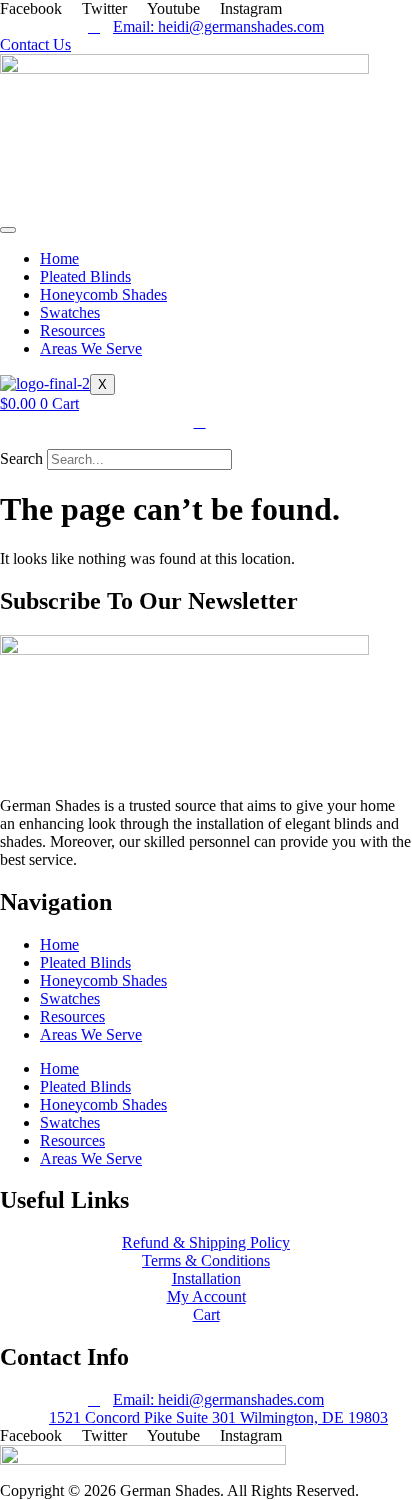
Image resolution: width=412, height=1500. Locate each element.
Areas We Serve (91, 348)
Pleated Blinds (85, 276)
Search (21, 458)
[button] (206, 440)
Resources (72, 330)
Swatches (70, 312)
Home (59, 258)
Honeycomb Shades (103, 294)
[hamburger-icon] (8, 230)
